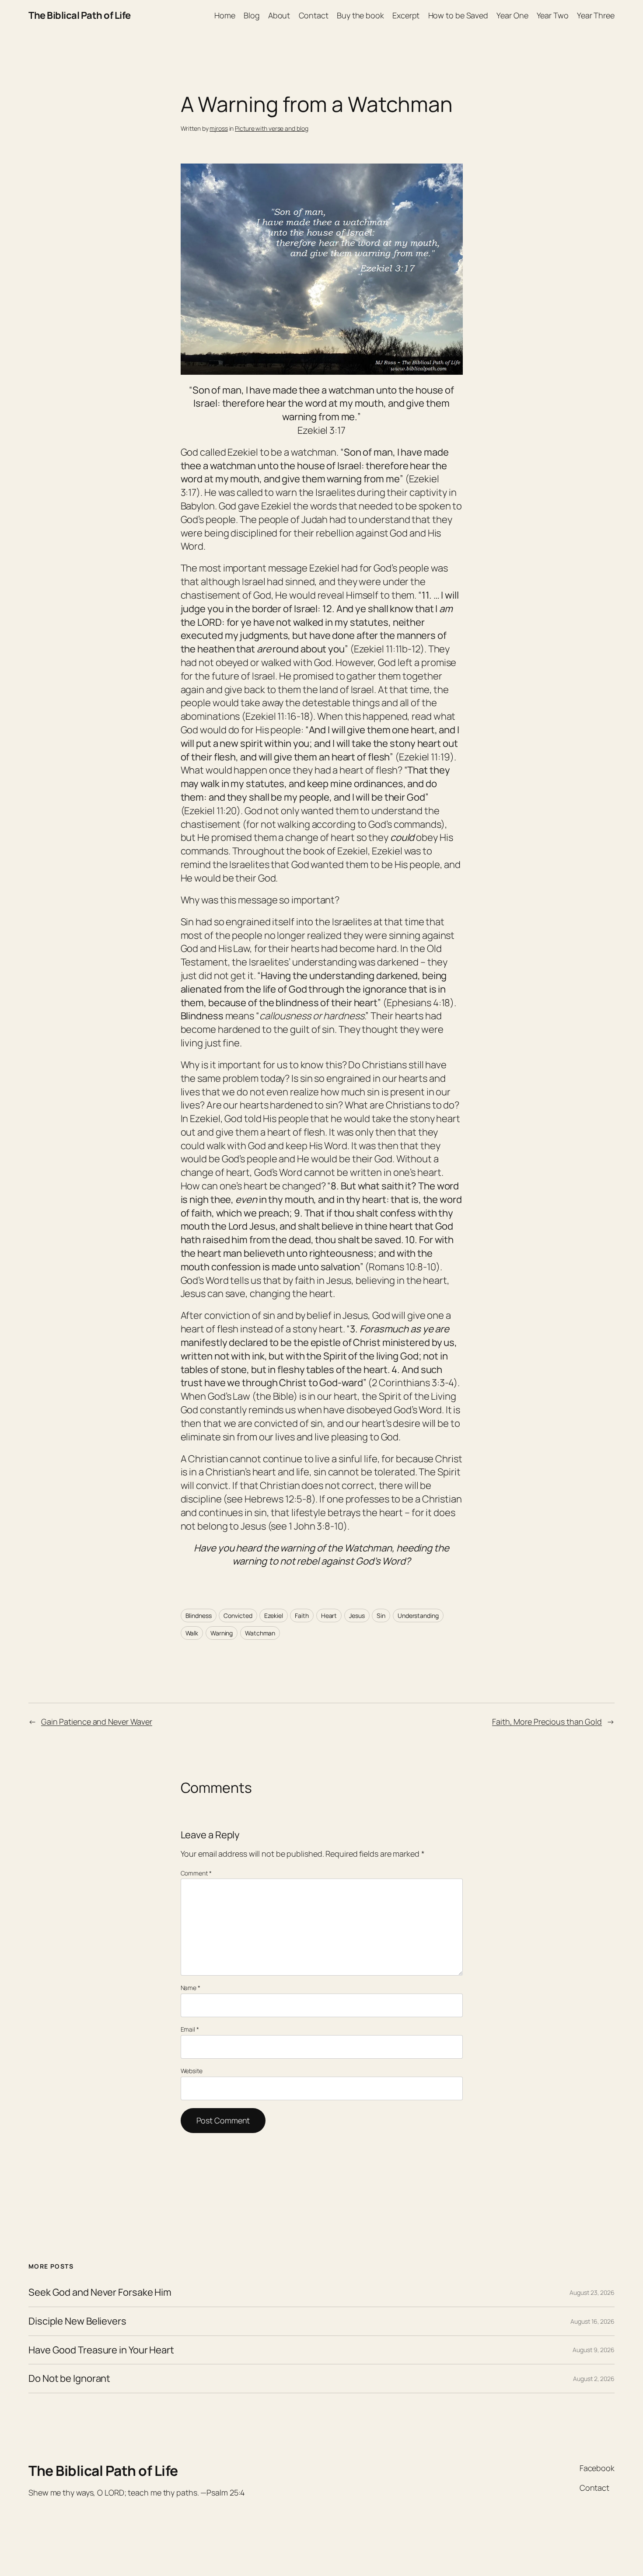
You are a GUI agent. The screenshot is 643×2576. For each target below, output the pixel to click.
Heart (329, 1616)
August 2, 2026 (594, 2379)
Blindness (199, 1616)
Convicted (238, 1616)
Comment (196, 1873)
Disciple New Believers (77, 2321)
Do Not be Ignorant (69, 2379)
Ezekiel (273, 1616)
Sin (381, 1616)
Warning (222, 1633)
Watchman (260, 1633)
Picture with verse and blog (271, 128)
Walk (192, 1633)
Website (192, 2071)
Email (190, 2029)
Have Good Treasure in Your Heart (101, 2350)
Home (225, 15)
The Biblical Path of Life (80, 15)
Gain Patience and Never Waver (97, 1722)
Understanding (418, 1616)
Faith (302, 1616)
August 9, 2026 (594, 2350)
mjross (218, 128)
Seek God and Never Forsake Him (100, 2292)
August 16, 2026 (592, 2321)
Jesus (357, 1616)
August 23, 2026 (592, 2292)
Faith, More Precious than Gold (547, 1722)
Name (190, 1988)
